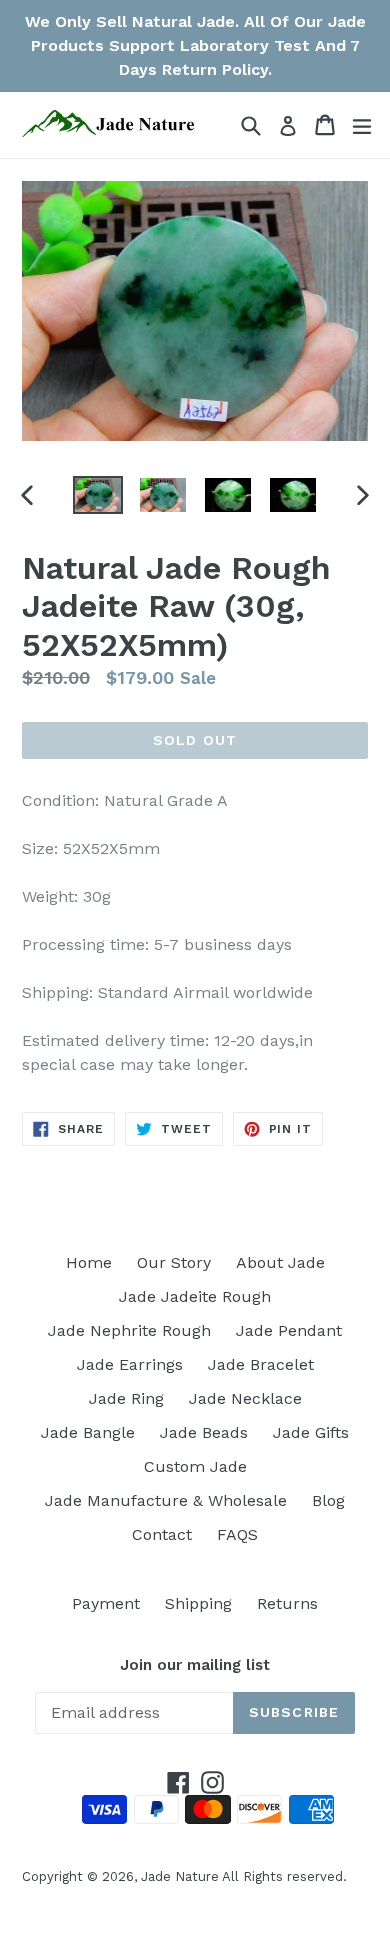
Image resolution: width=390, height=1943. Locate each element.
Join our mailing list (195, 1665)
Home (89, 1262)
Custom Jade (195, 1466)
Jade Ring (126, 1398)
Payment (106, 1603)
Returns (287, 1603)
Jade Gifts (311, 1432)
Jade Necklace (245, 1398)
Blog (328, 1500)
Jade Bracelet (261, 1364)
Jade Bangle (88, 1432)
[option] (97, 495)
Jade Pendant (289, 1330)
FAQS (237, 1534)
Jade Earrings (130, 1364)
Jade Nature (180, 1876)
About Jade (280, 1262)
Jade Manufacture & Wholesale (166, 1500)
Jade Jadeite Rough (195, 1296)
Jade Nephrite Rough (129, 1330)
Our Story (174, 1262)
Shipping (198, 1603)
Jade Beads (204, 1432)
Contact (162, 1534)
